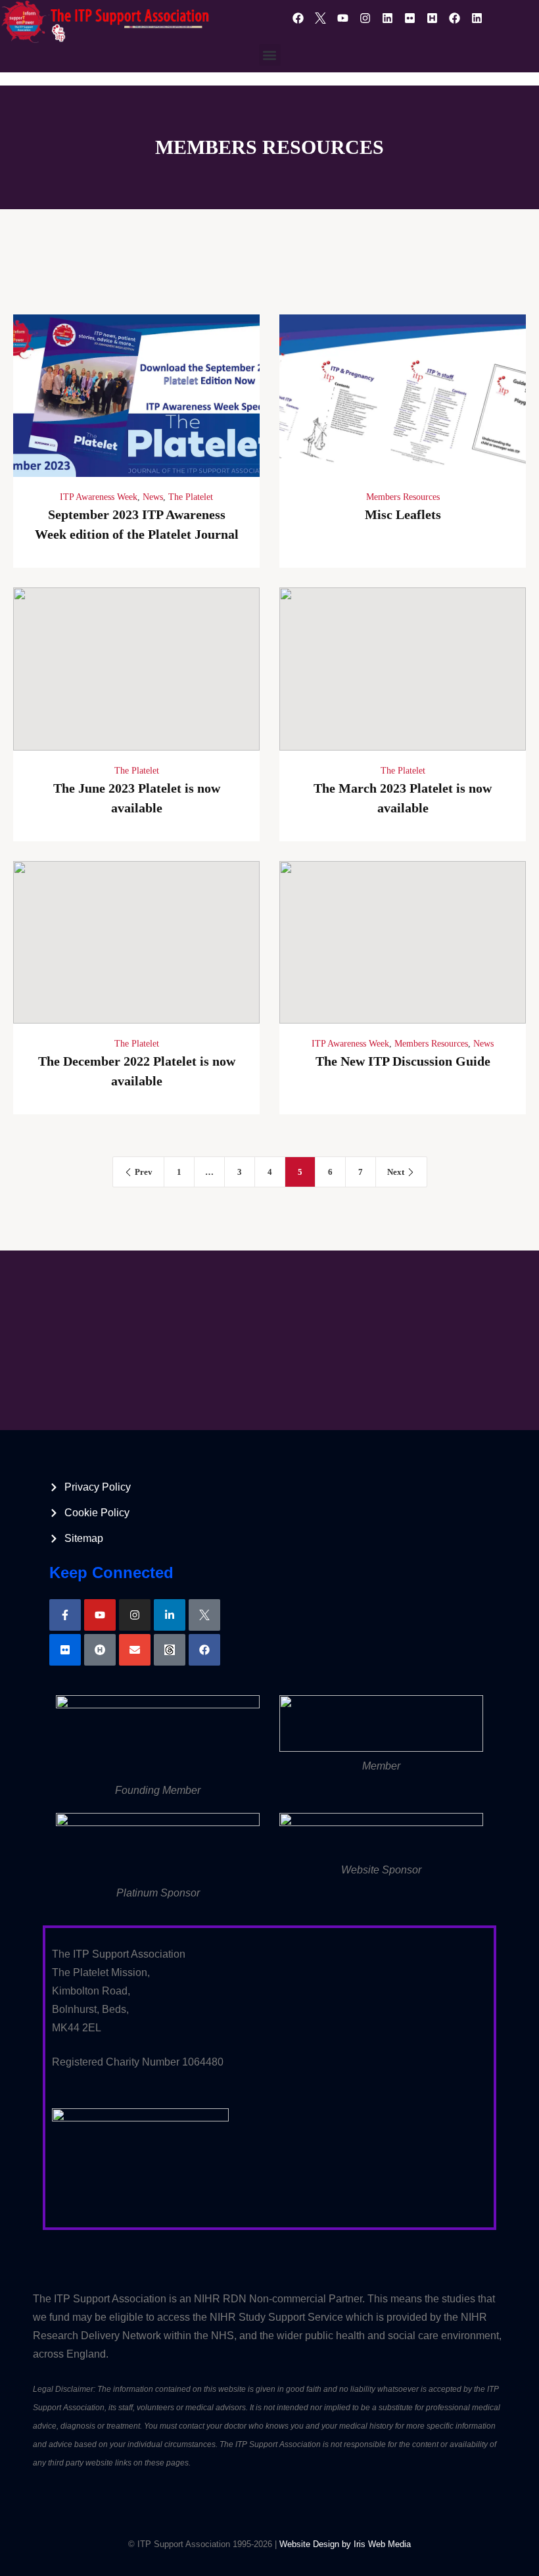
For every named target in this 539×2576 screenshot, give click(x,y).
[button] (270, 55)
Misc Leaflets (403, 514)
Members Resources (403, 497)
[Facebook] (298, 18)
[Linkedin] (387, 18)
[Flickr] (410, 18)
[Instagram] (365, 18)
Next (396, 1172)
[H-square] (432, 18)
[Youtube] (342, 18)
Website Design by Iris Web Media (345, 2544)
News (153, 497)
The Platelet (191, 497)
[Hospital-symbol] (100, 1650)
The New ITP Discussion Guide (403, 1061)
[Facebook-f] (65, 1615)
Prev (144, 1172)
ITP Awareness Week (99, 497)
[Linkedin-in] (170, 1615)
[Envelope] (135, 1650)
